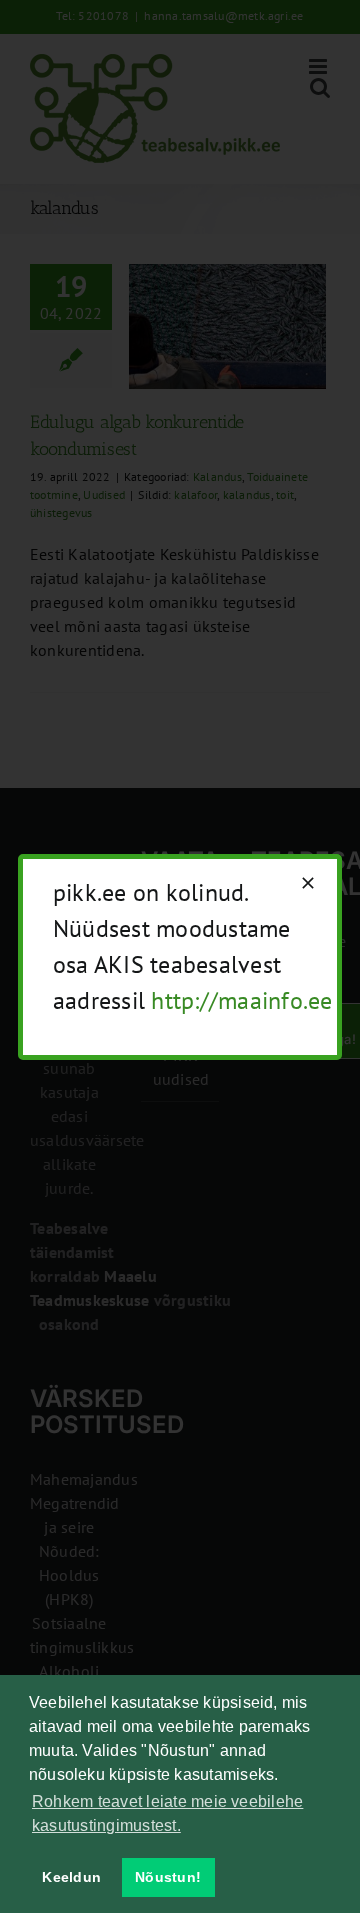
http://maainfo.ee (241, 1000)
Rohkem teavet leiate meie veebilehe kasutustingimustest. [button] (167, 1813)
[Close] (308, 883)
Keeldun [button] (71, 1877)
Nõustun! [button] (168, 1877)
